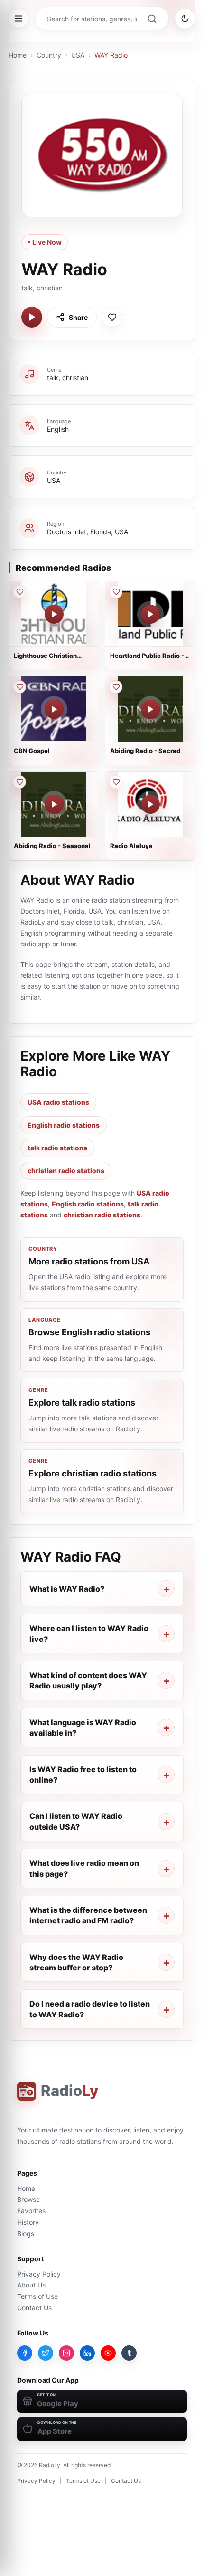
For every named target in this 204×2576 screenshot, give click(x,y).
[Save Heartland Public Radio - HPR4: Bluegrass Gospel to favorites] (116, 592)
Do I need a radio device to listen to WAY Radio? (90, 2009)
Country (49, 55)
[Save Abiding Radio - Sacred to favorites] (116, 687)
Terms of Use (37, 2296)
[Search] (152, 19)
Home (18, 55)
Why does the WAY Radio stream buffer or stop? (76, 1962)
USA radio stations (58, 1102)
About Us (31, 2285)
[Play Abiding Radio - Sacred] (150, 709)
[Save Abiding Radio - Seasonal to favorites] (19, 782)
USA (78, 55)
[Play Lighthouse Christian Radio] (54, 614)
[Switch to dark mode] (185, 19)
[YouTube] (108, 2353)
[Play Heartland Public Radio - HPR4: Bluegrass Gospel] (150, 614)
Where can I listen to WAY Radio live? (89, 1633)
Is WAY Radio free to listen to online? (83, 1775)
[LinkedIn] (87, 2353)
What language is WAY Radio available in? (83, 1727)
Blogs (26, 2233)
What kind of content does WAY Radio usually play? (88, 1680)
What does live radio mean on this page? (84, 1868)
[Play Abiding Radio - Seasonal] (54, 804)
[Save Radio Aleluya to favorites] (116, 782)
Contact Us (34, 2308)
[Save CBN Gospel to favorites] (19, 687)
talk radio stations (57, 1148)
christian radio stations (66, 1171)
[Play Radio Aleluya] (150, 804)
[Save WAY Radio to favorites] (112, 317)
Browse (28, 2199)
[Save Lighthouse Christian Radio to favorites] (19, 592)
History (28, 2222)
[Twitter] (46, 2353)
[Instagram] (66, 2353)
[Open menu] (19, 19)
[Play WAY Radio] (32, 317)
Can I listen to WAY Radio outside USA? (76, 1821)
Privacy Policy (39, 2274)
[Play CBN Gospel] (54, 709)
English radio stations (64, 1125)
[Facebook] (25, 2353)
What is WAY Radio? (67, 1589)
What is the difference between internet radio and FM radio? (88, 1915)
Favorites (31, 2211)
